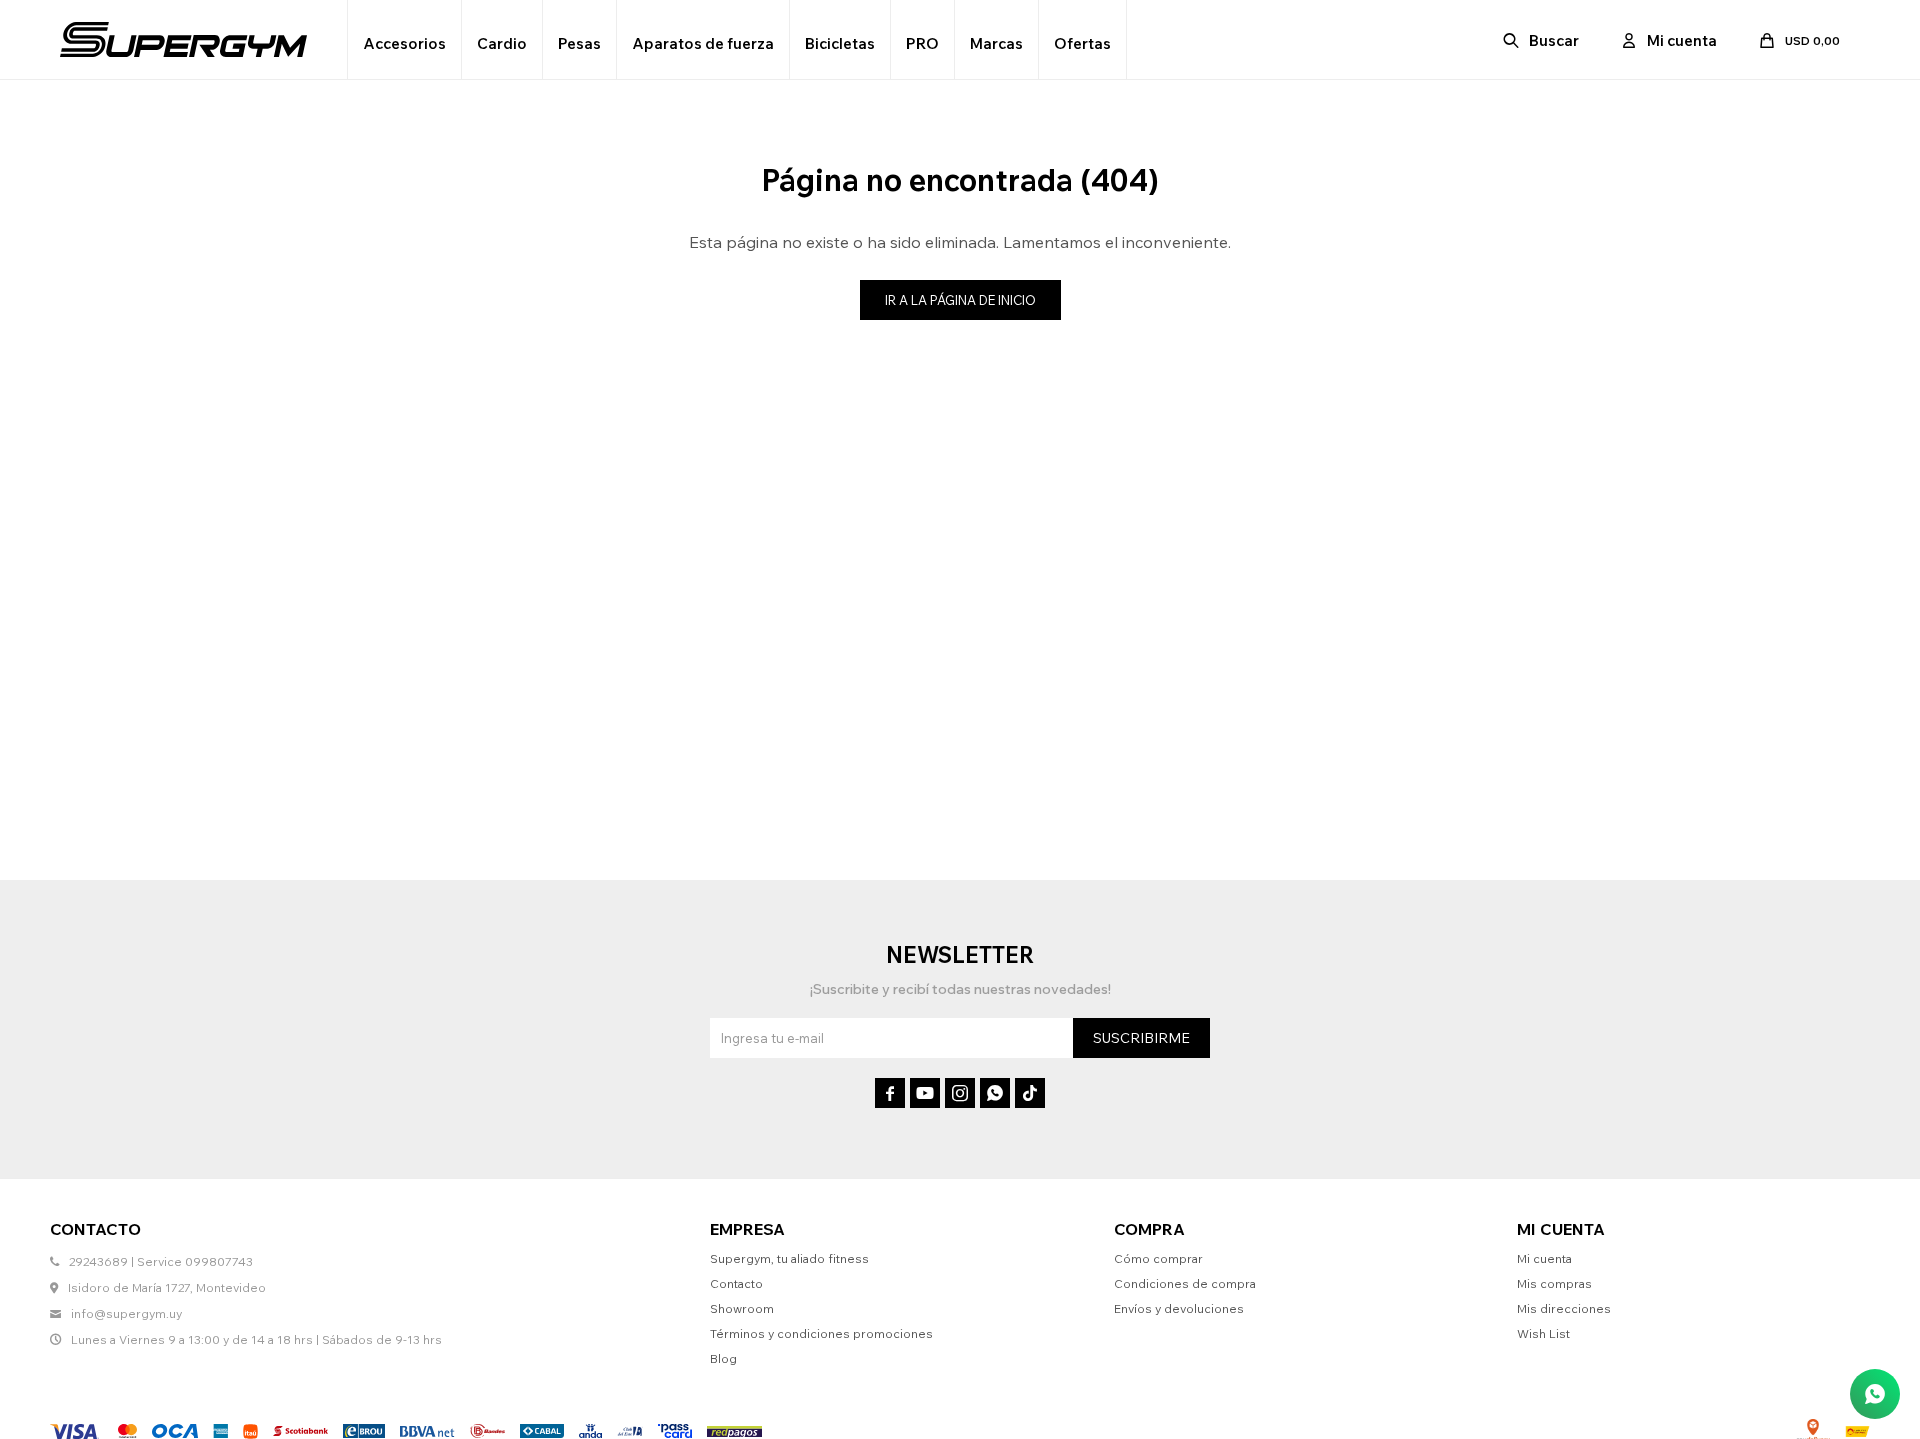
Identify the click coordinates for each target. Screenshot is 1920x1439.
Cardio (502, 43)
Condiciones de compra (1185, 1283)
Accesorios (404, 43)
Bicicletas (840, 43)
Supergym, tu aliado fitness (789, 1258)
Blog (723, 1358)
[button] (1542, 40)
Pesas (579, 43)
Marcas (996, 43)
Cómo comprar (1158, 1258)
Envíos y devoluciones (1179, 1308)
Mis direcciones (1564, 1308)
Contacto (736, 1283)
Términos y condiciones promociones (821, 1333)
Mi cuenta (1544, 1258)
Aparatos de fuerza (703, 43)
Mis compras (1554, 1283)
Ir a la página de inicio (960, 300)
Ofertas (1082, 43)
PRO (922, 43)
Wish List (1543, 1333)
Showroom (742, 1308)
